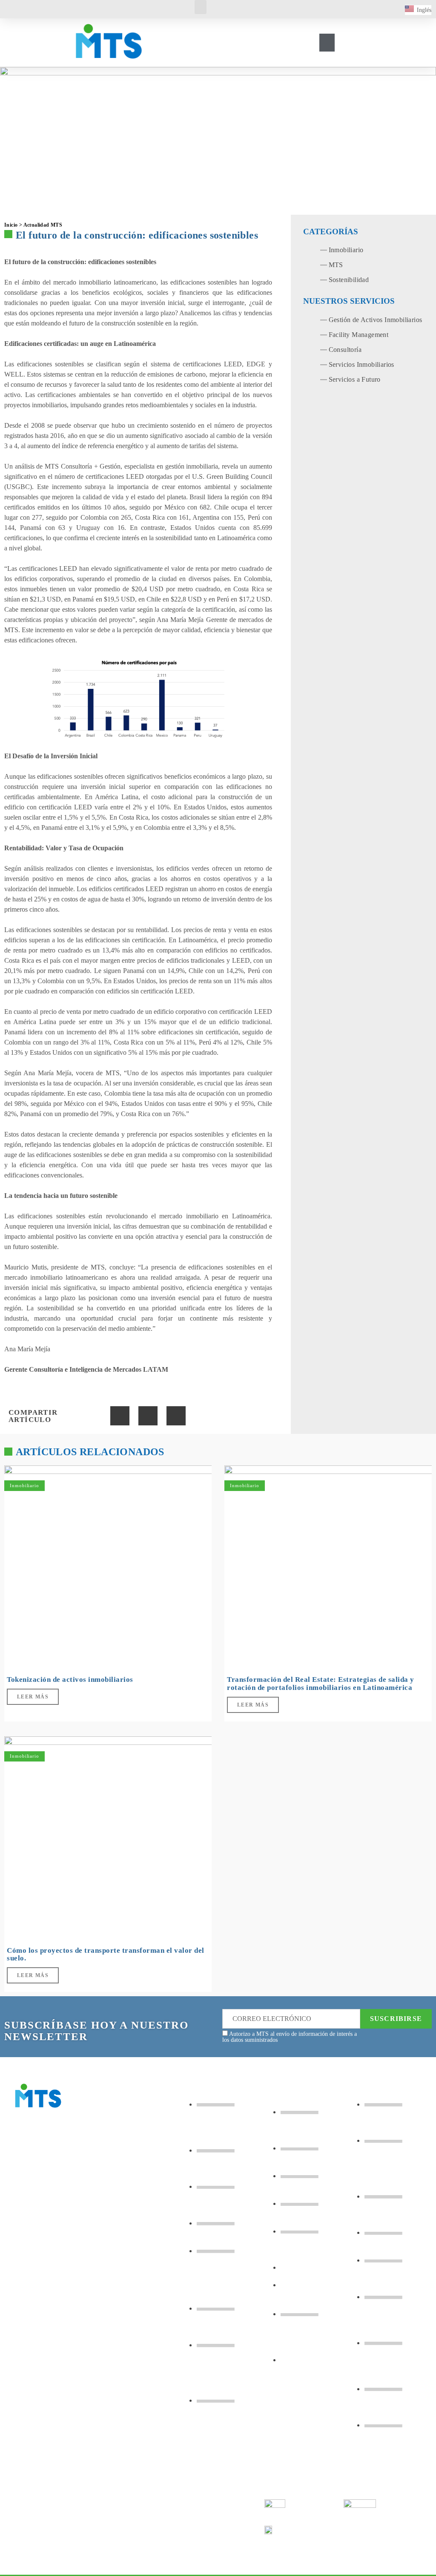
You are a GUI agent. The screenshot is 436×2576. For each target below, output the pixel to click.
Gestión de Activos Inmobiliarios (376, 320)
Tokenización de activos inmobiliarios (70, 1679)
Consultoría (345, 350)
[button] (201, 7)
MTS (336, 265)
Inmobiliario (346, 250)
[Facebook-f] (24, 2382)
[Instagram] (57, 2382)
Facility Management (359, 335)
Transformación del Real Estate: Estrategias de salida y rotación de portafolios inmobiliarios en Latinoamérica (321, 1684)
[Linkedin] (91, 2382)
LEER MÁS (33, 1697)
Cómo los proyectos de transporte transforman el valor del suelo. (106, 1954)
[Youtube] (24, 2407)
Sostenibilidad (349, 280)
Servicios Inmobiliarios (361, 364)
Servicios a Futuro (355, 379)
